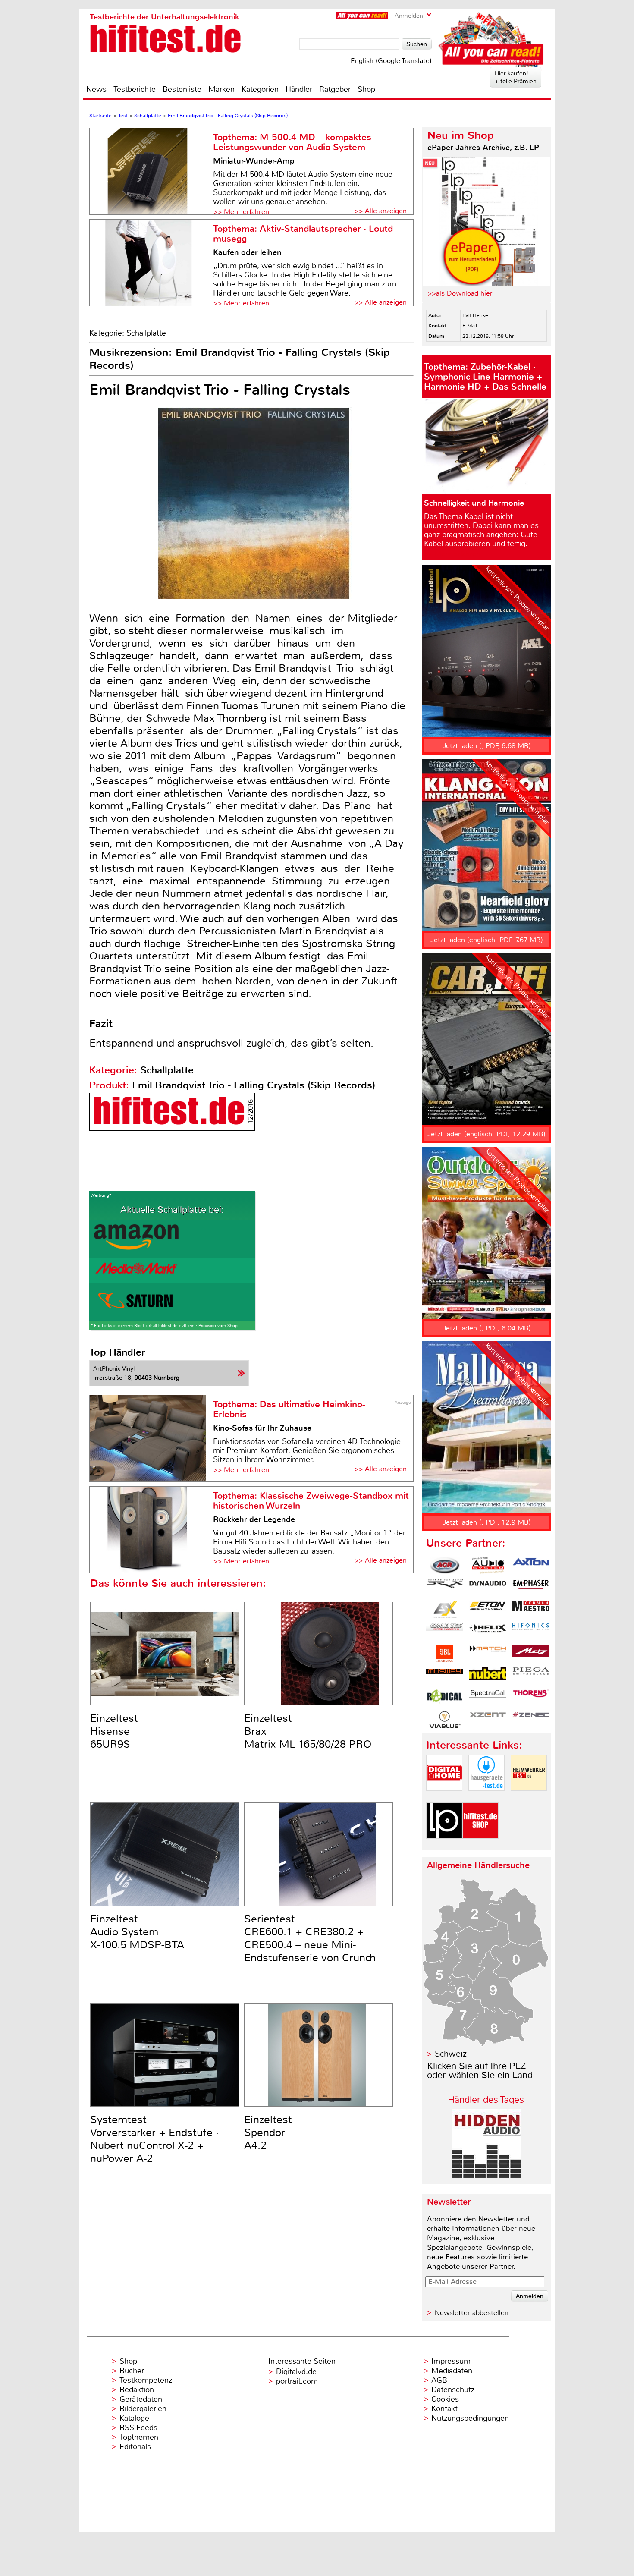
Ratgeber (335, 89)
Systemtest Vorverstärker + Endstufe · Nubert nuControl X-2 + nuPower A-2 (154, 2139)
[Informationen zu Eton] (488, 1610)
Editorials (135, 2447)
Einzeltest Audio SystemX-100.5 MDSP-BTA (137, 1932)
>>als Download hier (460, 293)
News (96, 89)
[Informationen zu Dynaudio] (488, 1588)
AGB (439, 2380)
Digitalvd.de (296, 2372)
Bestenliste (182, 89)
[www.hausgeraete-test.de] (486, 1798)
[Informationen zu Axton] (531, 1566)
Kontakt (444, 2409)
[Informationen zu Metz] (531, 1654)
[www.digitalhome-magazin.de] (444, 1798)
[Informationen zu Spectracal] (488, 1698)
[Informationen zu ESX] (445, 1610)
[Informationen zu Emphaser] (531, 1588)
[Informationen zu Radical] (445, 1698)
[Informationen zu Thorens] (531, 1698)
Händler (299, 89)
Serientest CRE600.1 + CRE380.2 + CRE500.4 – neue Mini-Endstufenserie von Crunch (310, 1938)
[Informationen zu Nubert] (488, 1676)
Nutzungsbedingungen (470, 2418)
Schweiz (451, 2054)
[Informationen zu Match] (488, 1654)
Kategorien (260, 89)
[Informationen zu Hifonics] (531, 1632)
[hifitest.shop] (480, 1846)
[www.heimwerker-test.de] (529, 1798)
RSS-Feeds (138, 2428)
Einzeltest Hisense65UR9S (114, 1731)
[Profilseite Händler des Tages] (486, 2175)
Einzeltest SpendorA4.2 (268, 2133)
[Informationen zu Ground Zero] (445, 1632)
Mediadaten (452, 2371)
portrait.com (297, 2381)
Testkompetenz (146, 2380)
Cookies (445, 2399)
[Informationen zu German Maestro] (531, 1610)
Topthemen (139, 2437)
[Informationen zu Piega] (531, 1676)
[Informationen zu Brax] (445, 1588)
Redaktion (137, 2390)
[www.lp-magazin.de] (444, 1846)
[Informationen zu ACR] (445, 1566)
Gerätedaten (141, 2399)
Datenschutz (453, 2390)
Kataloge (134, 2418)
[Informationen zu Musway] (445, 1676)
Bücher (132, 2371)
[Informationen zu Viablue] (445, 1720)
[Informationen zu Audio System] (488, 1566)
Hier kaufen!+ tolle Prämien (516, 77)
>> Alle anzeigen (380, 211)
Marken (221, 89)
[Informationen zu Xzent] (488, 1720)
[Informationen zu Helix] (488, 1632)
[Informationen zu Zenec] (531, 1720)
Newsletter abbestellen (472, 2313)
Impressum (451, 2361)
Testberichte (135, 89)
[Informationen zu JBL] (445, 1654)
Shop (366, 89)
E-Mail (470, 326)
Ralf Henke (475, 315)
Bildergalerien (143, 2409)
